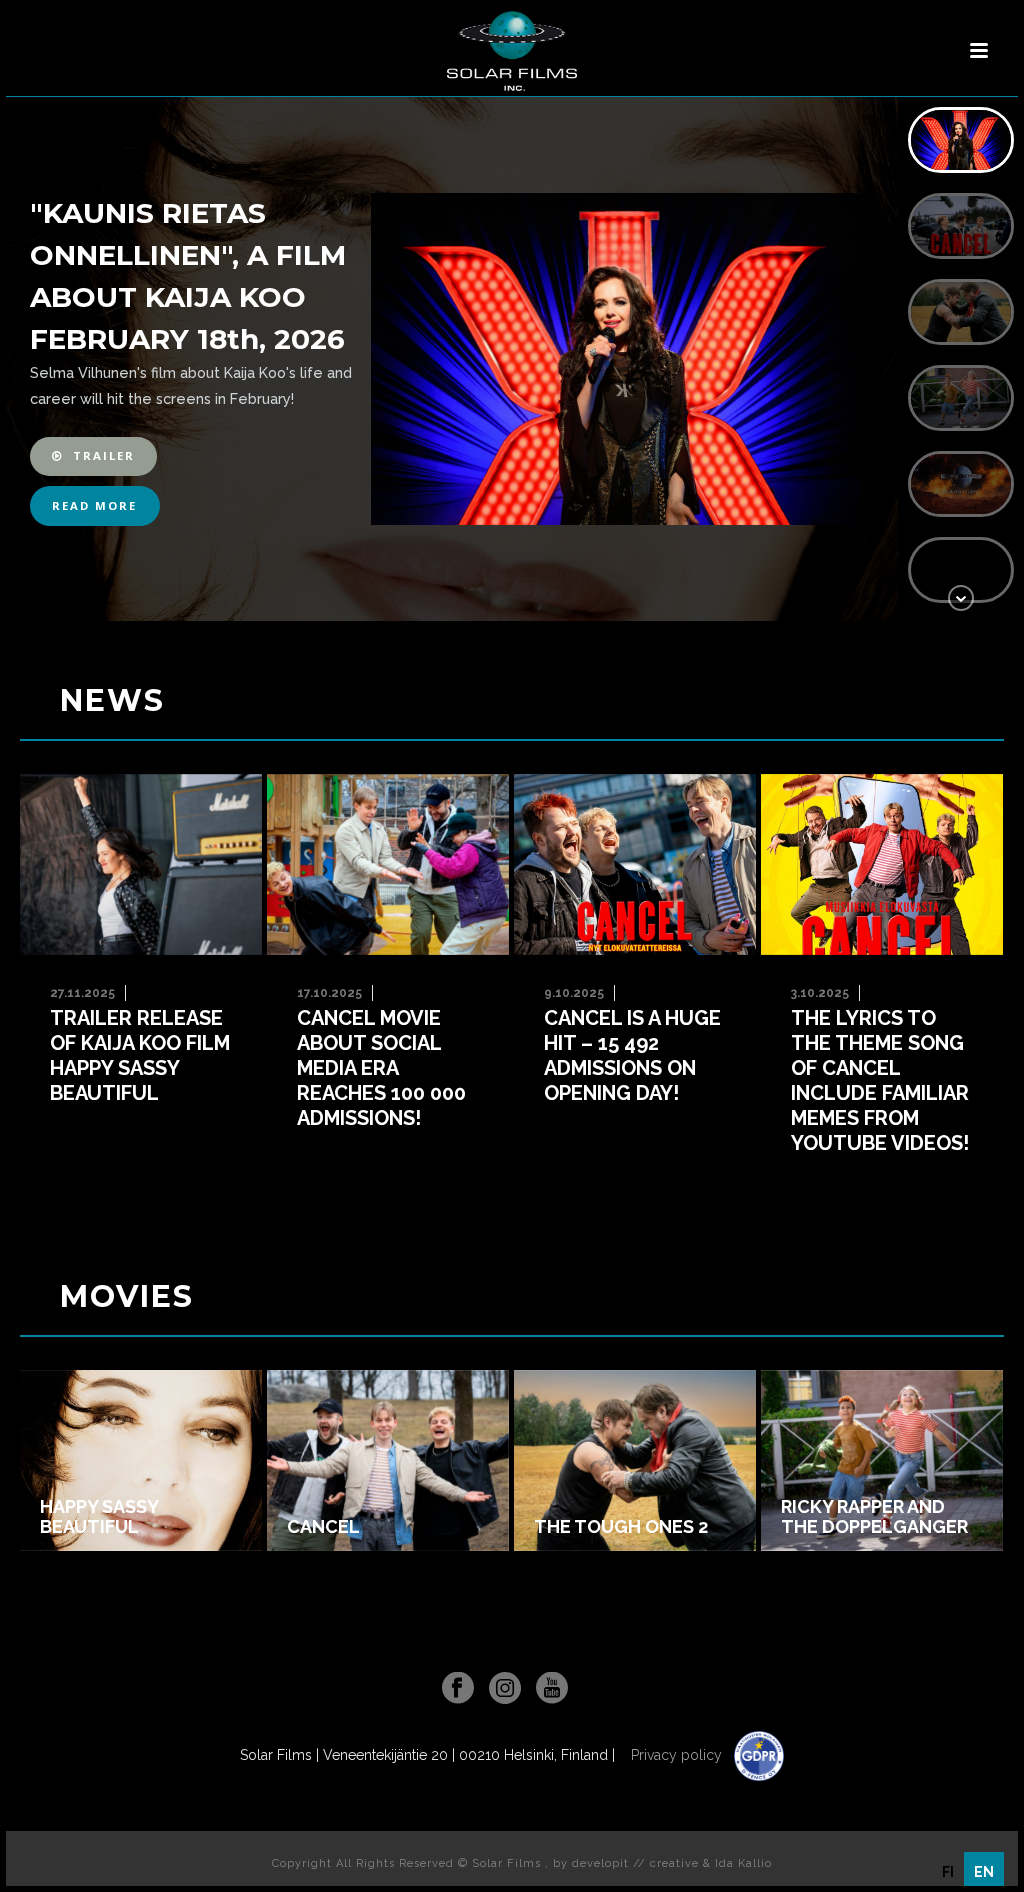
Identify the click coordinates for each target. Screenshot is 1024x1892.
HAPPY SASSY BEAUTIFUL (99, 1517)
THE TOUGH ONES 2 (621, 1527)
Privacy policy (678, 1755)
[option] (948, 1872)
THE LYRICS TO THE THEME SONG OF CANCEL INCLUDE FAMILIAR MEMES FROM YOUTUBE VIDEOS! (880, 1080)
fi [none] (948, 1872)
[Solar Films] (512, 51)
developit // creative (635, 1863)
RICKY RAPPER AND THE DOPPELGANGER (874, 1517)
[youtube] (552, 1689)
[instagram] (505, 1689)
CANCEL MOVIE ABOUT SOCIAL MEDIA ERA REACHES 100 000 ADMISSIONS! (381, 1068)
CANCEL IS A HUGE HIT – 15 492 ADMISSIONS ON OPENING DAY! (632, 1055)
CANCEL (323, 1527)
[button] (93, 456)
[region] (512, 359)
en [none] (984, 1872)
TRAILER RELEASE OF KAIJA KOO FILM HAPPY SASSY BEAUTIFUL (140, 1055)
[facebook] (458, 1689)
